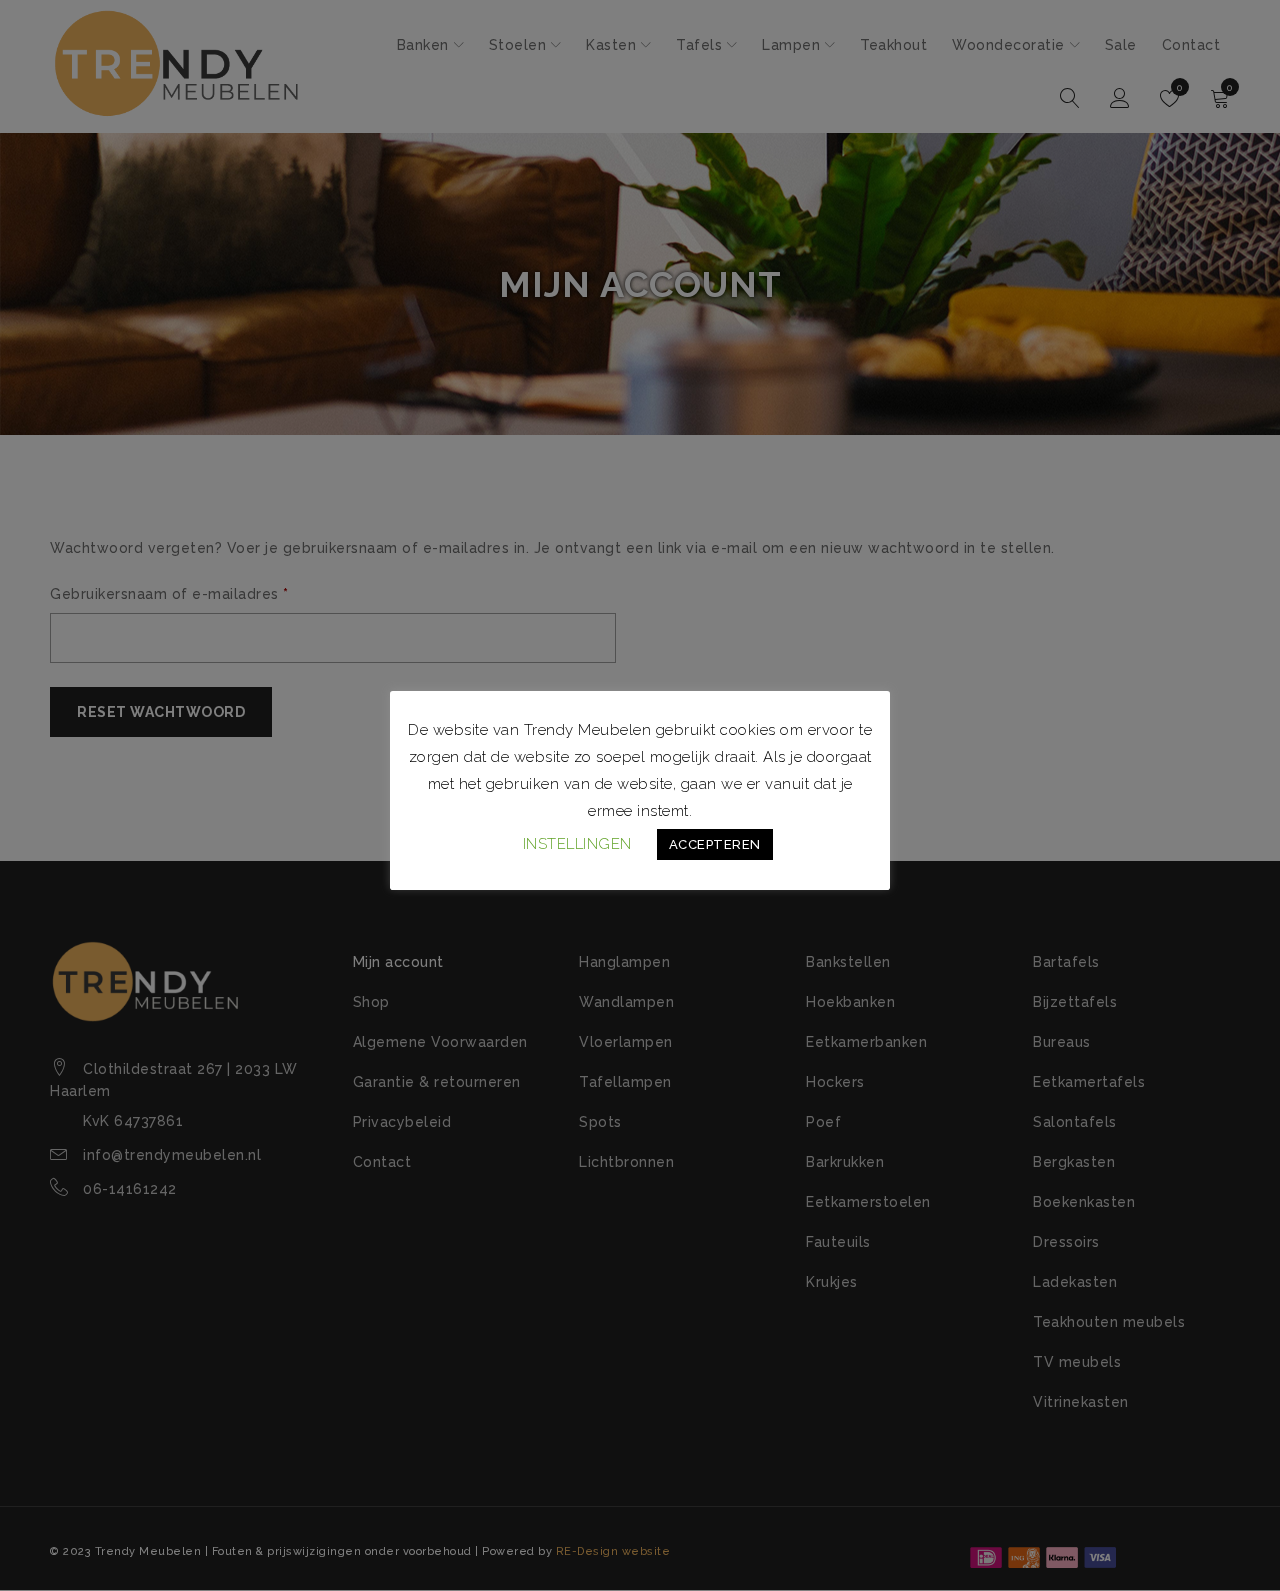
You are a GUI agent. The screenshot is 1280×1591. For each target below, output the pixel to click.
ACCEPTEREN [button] (715, 844)
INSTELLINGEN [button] (577, 844)
